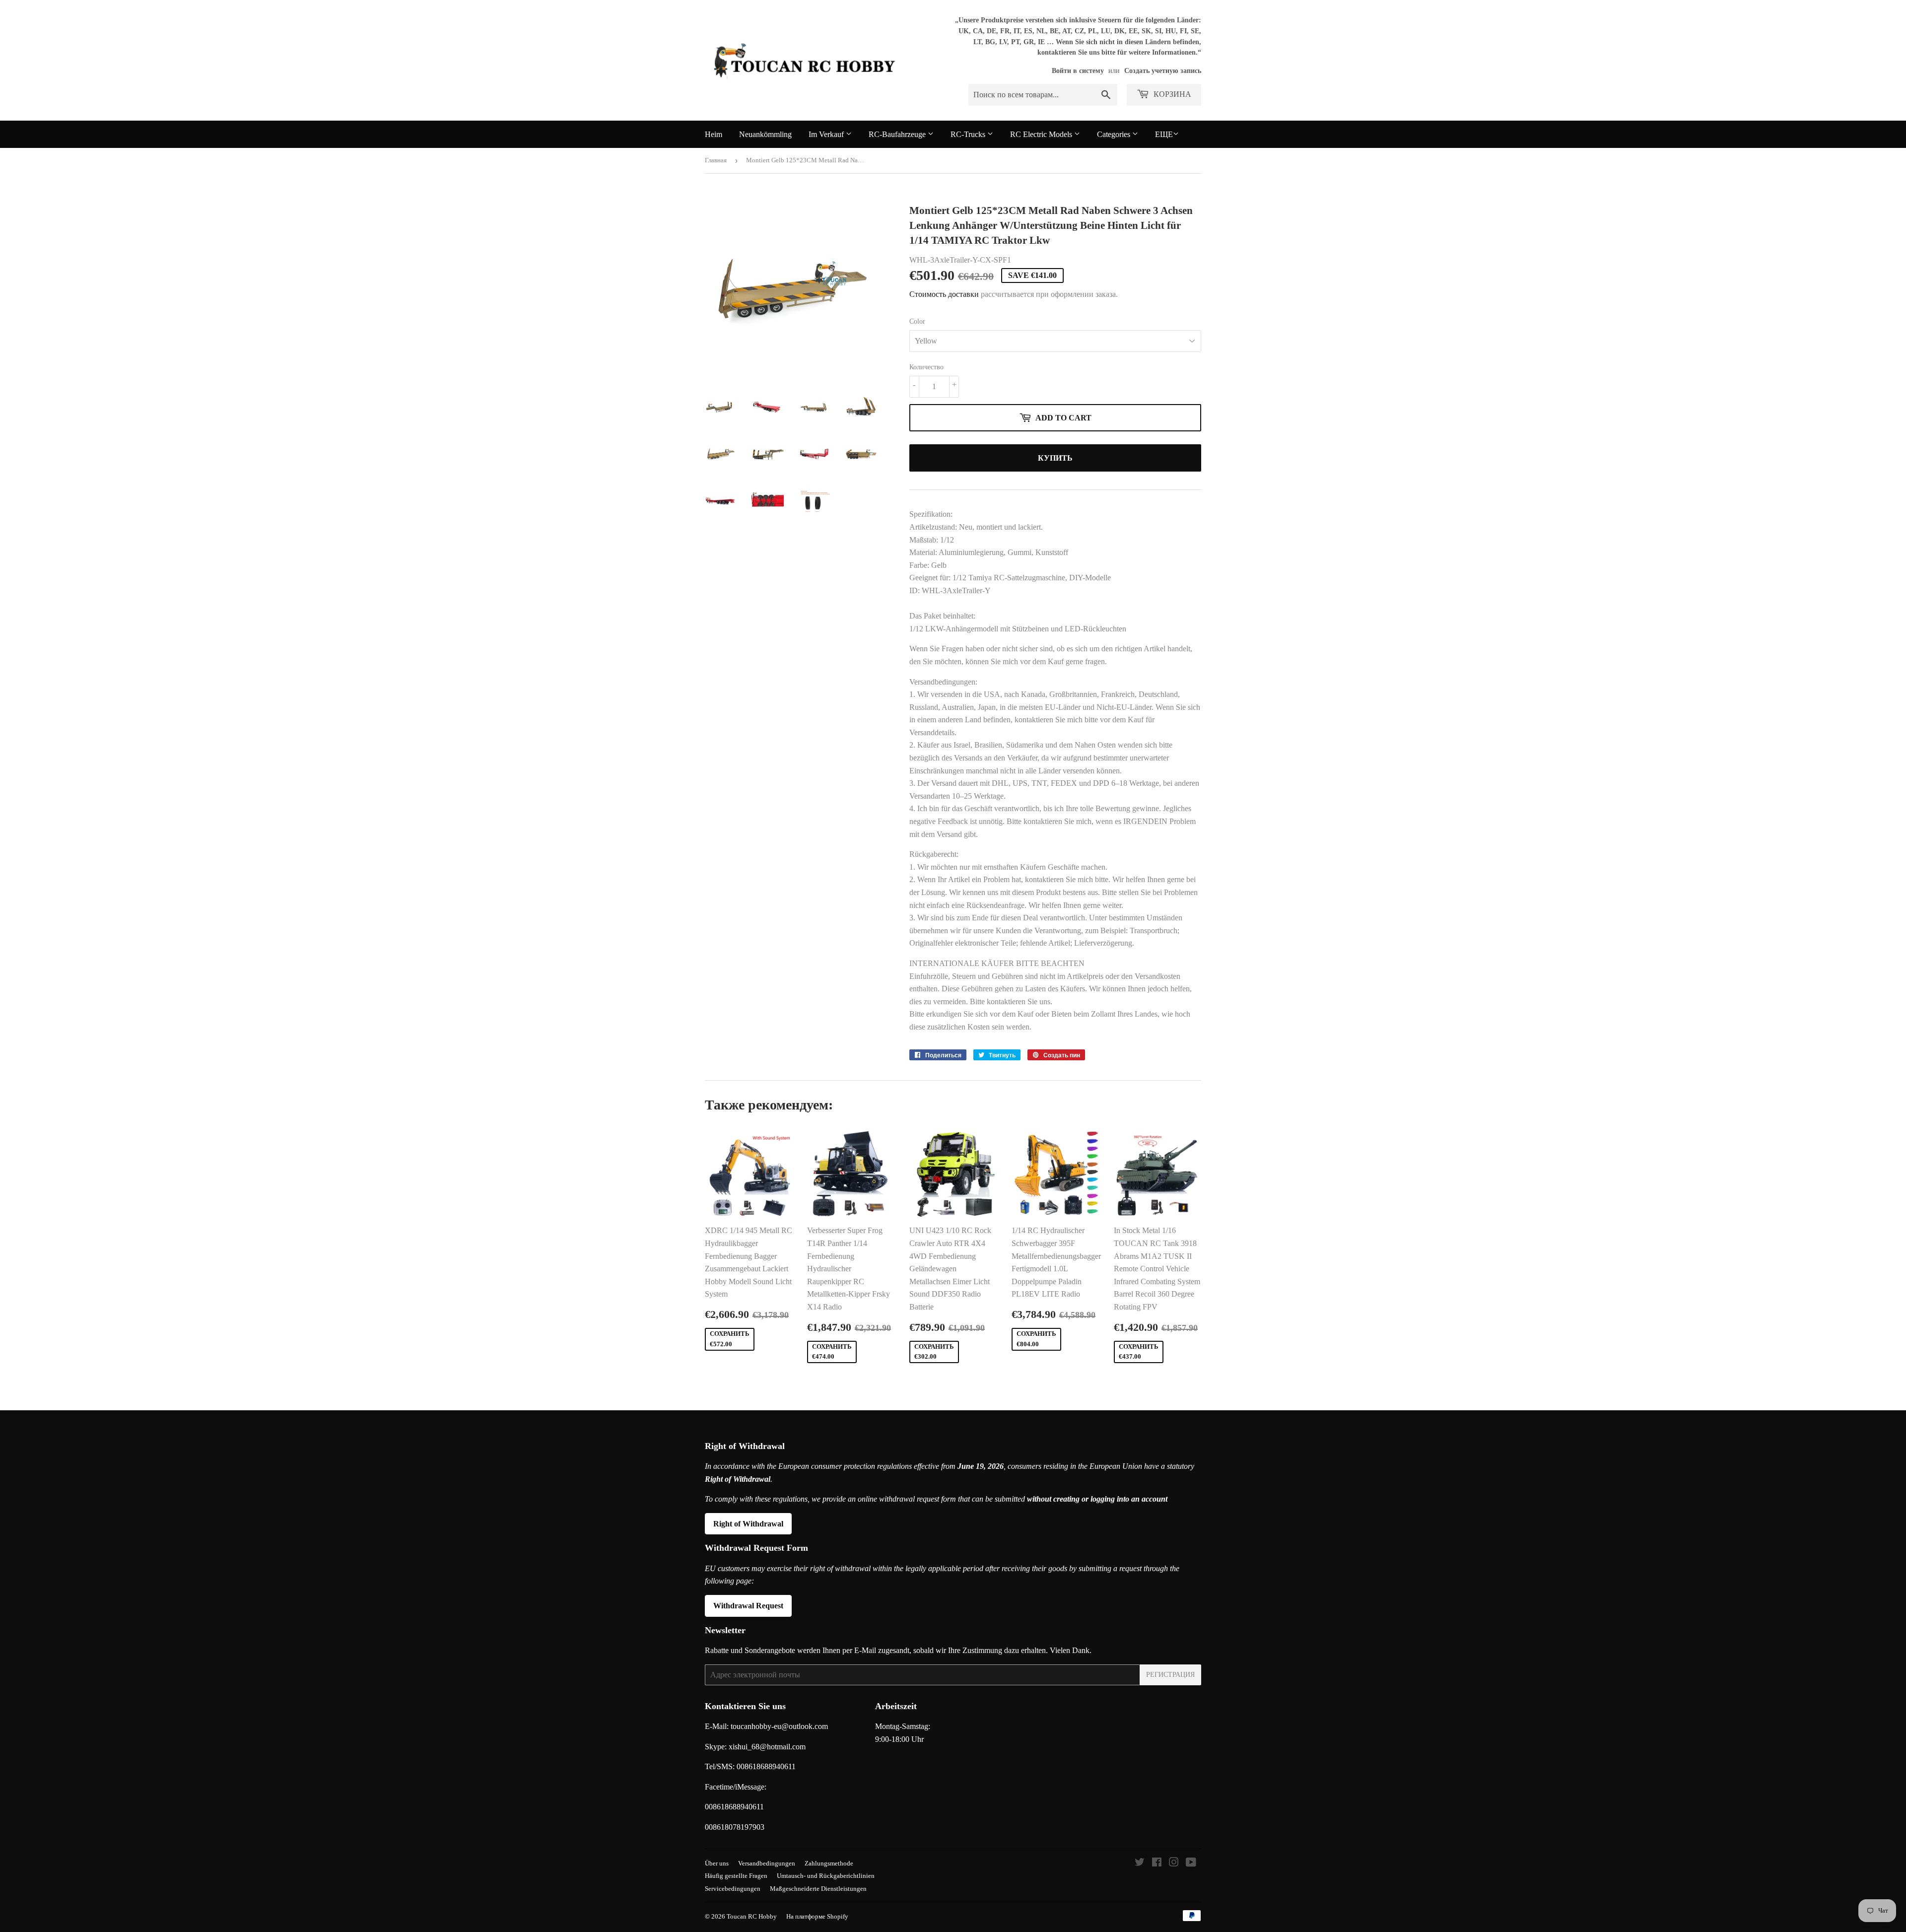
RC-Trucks (969, 134)
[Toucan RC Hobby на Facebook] (1157, 1863)
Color (917, 321)
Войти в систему (1078, 71)
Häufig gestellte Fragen (736, 1876)
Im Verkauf (827, 134)
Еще (1164, 134)
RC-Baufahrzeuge (898, 134)
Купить (1055, 458)
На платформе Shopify (817, 1916)
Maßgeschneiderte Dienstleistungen (818, 1889)
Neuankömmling (765, 134)
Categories (1115, 134)
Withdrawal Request (748, 1606)
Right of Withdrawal (748, 1524)
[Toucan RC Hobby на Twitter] (1140, 1863)
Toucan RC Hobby (752, 1916)
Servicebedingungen (733, 1889)
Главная (716, 160)
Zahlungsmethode (829, 1863)
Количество (926, 367)
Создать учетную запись (1163, 71)
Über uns (717, 1863)
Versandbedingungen (767, 1863)
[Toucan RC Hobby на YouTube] (1191, 1863)
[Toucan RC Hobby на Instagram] (1174, 1863)
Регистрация (1170, 1675)
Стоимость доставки (944, 294)
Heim (714, 134)
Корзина (1171, 94)
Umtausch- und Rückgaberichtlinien (826, 1876)
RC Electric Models (1042, 134)
